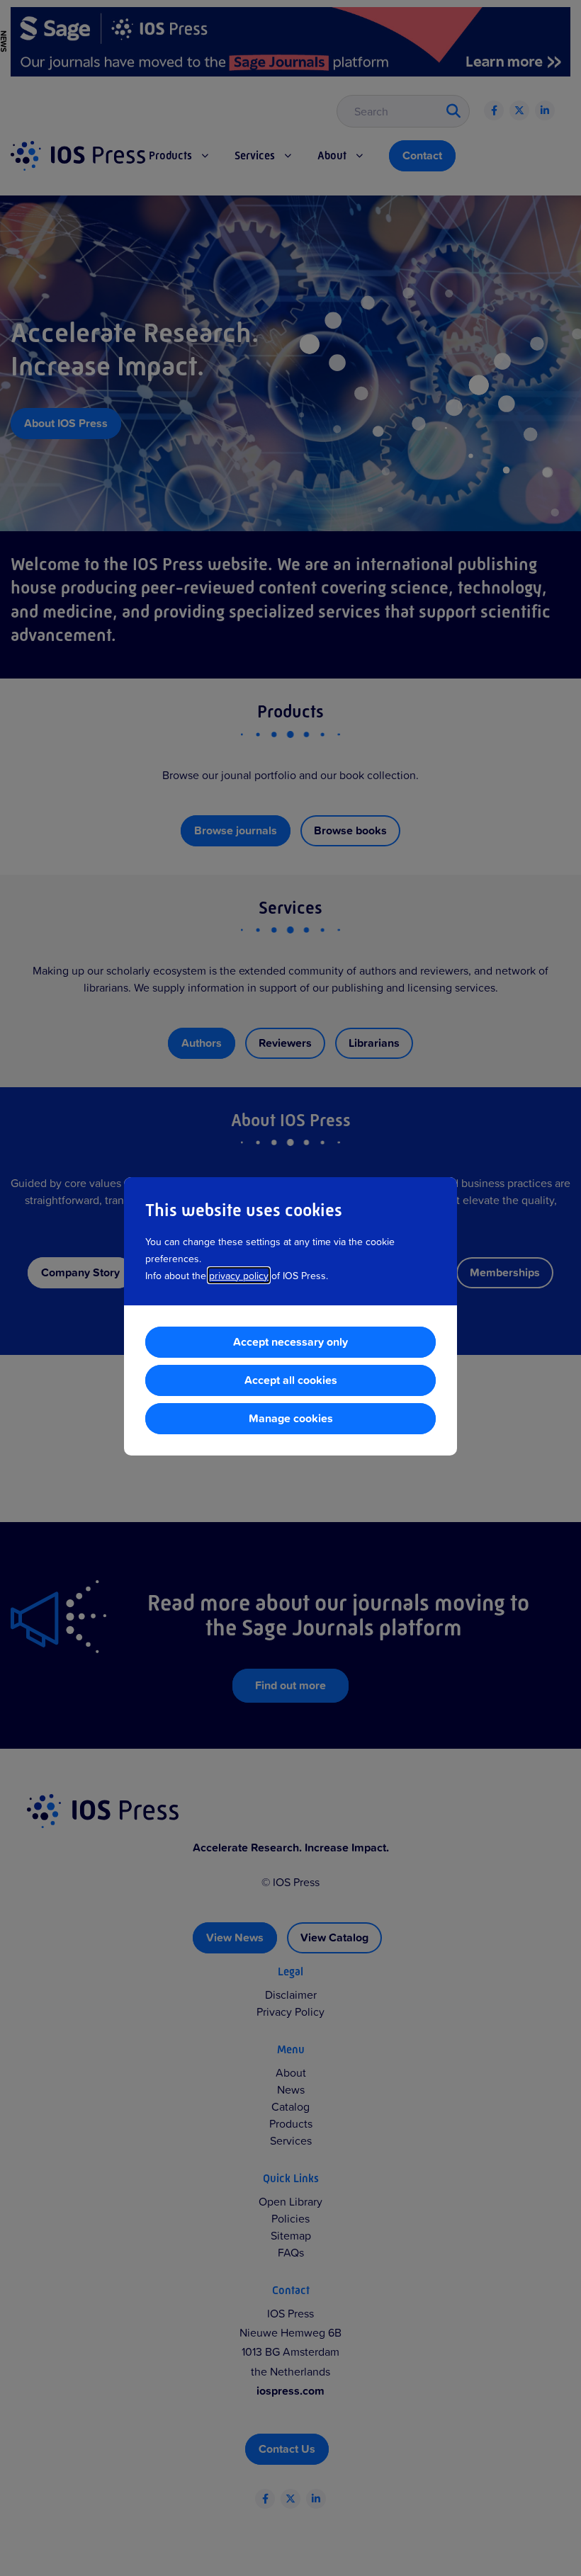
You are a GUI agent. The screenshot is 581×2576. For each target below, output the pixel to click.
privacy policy (239, 1275)
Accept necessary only (290, 1342)
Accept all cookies (291, 1380)
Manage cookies (291, 1418)
